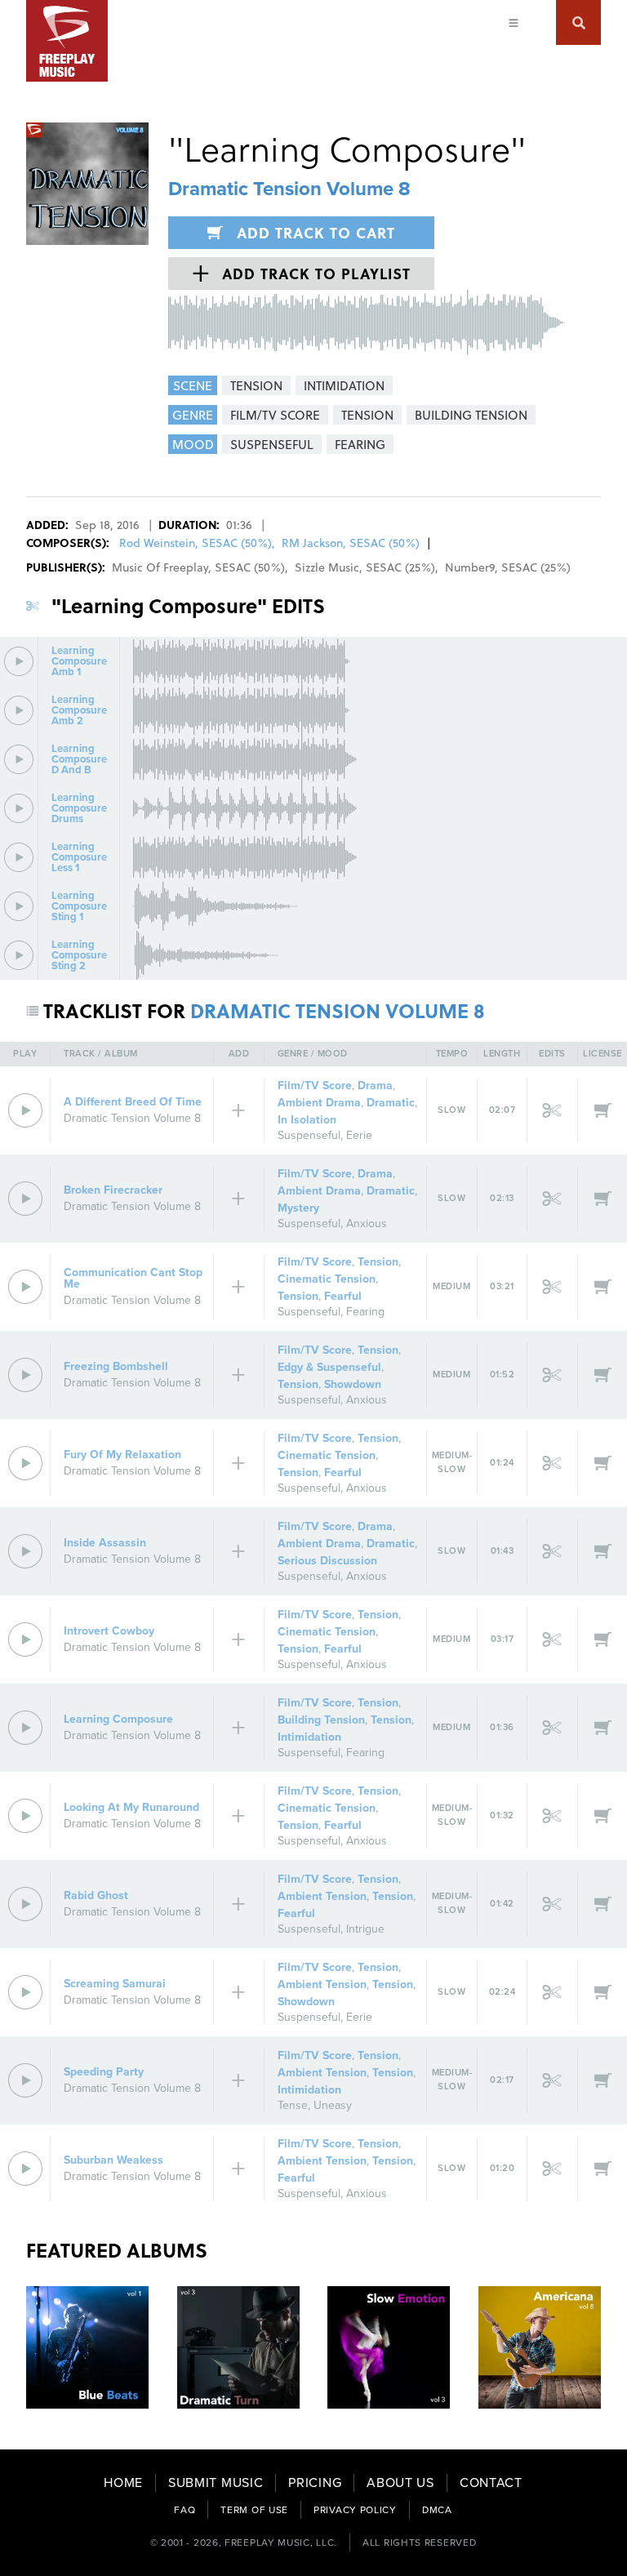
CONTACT (491, 2483)
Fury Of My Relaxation (122, 1455)
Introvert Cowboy (109, 1631)
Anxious (367, 1223)
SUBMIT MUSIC (216, 2483)
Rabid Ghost (96, 1895)
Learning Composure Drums (79, 809)
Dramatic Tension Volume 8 (289, 189)
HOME (123, 2483)
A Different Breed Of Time (133, 1102)
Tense (293, 2105)
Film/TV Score (315, 1086)
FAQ (185, 2510)
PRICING (315, 2483)
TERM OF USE (254, 2510)
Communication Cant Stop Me (133, 1278)
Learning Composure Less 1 (79, 858)
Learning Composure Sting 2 (79, 956)
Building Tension (321, 1720)
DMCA (437, 2510)
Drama (375, 1086)
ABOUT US (400, 2483)
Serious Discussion (327, 1561)
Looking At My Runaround (131, 1807)
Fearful (343, 1296)
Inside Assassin (105, 1543)
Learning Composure (118, 1719)
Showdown (353, 1384)
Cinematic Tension (327, 1279)
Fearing (365, 1312)
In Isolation (307, 1120)
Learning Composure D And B (79, 760)
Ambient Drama (319, 1103)
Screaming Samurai (115, 1984)
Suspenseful (309, 1135)
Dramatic (391, 1103)
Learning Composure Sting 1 (79, 907)
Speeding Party (104, 2072)
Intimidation (309, 1737)
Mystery (298, 1208)
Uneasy (333, 2105)
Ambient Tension (322, 1896)
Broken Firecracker (113, 1190)
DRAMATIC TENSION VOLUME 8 (338, 1010)
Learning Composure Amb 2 (79, 711)
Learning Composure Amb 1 (79, 662)
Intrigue (365, 1929)
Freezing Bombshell (116, 1366)
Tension (378, 1262)
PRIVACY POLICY (355, 2510)
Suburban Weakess (113, 2160)
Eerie (359, 1135)
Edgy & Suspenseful (329, 1367)
